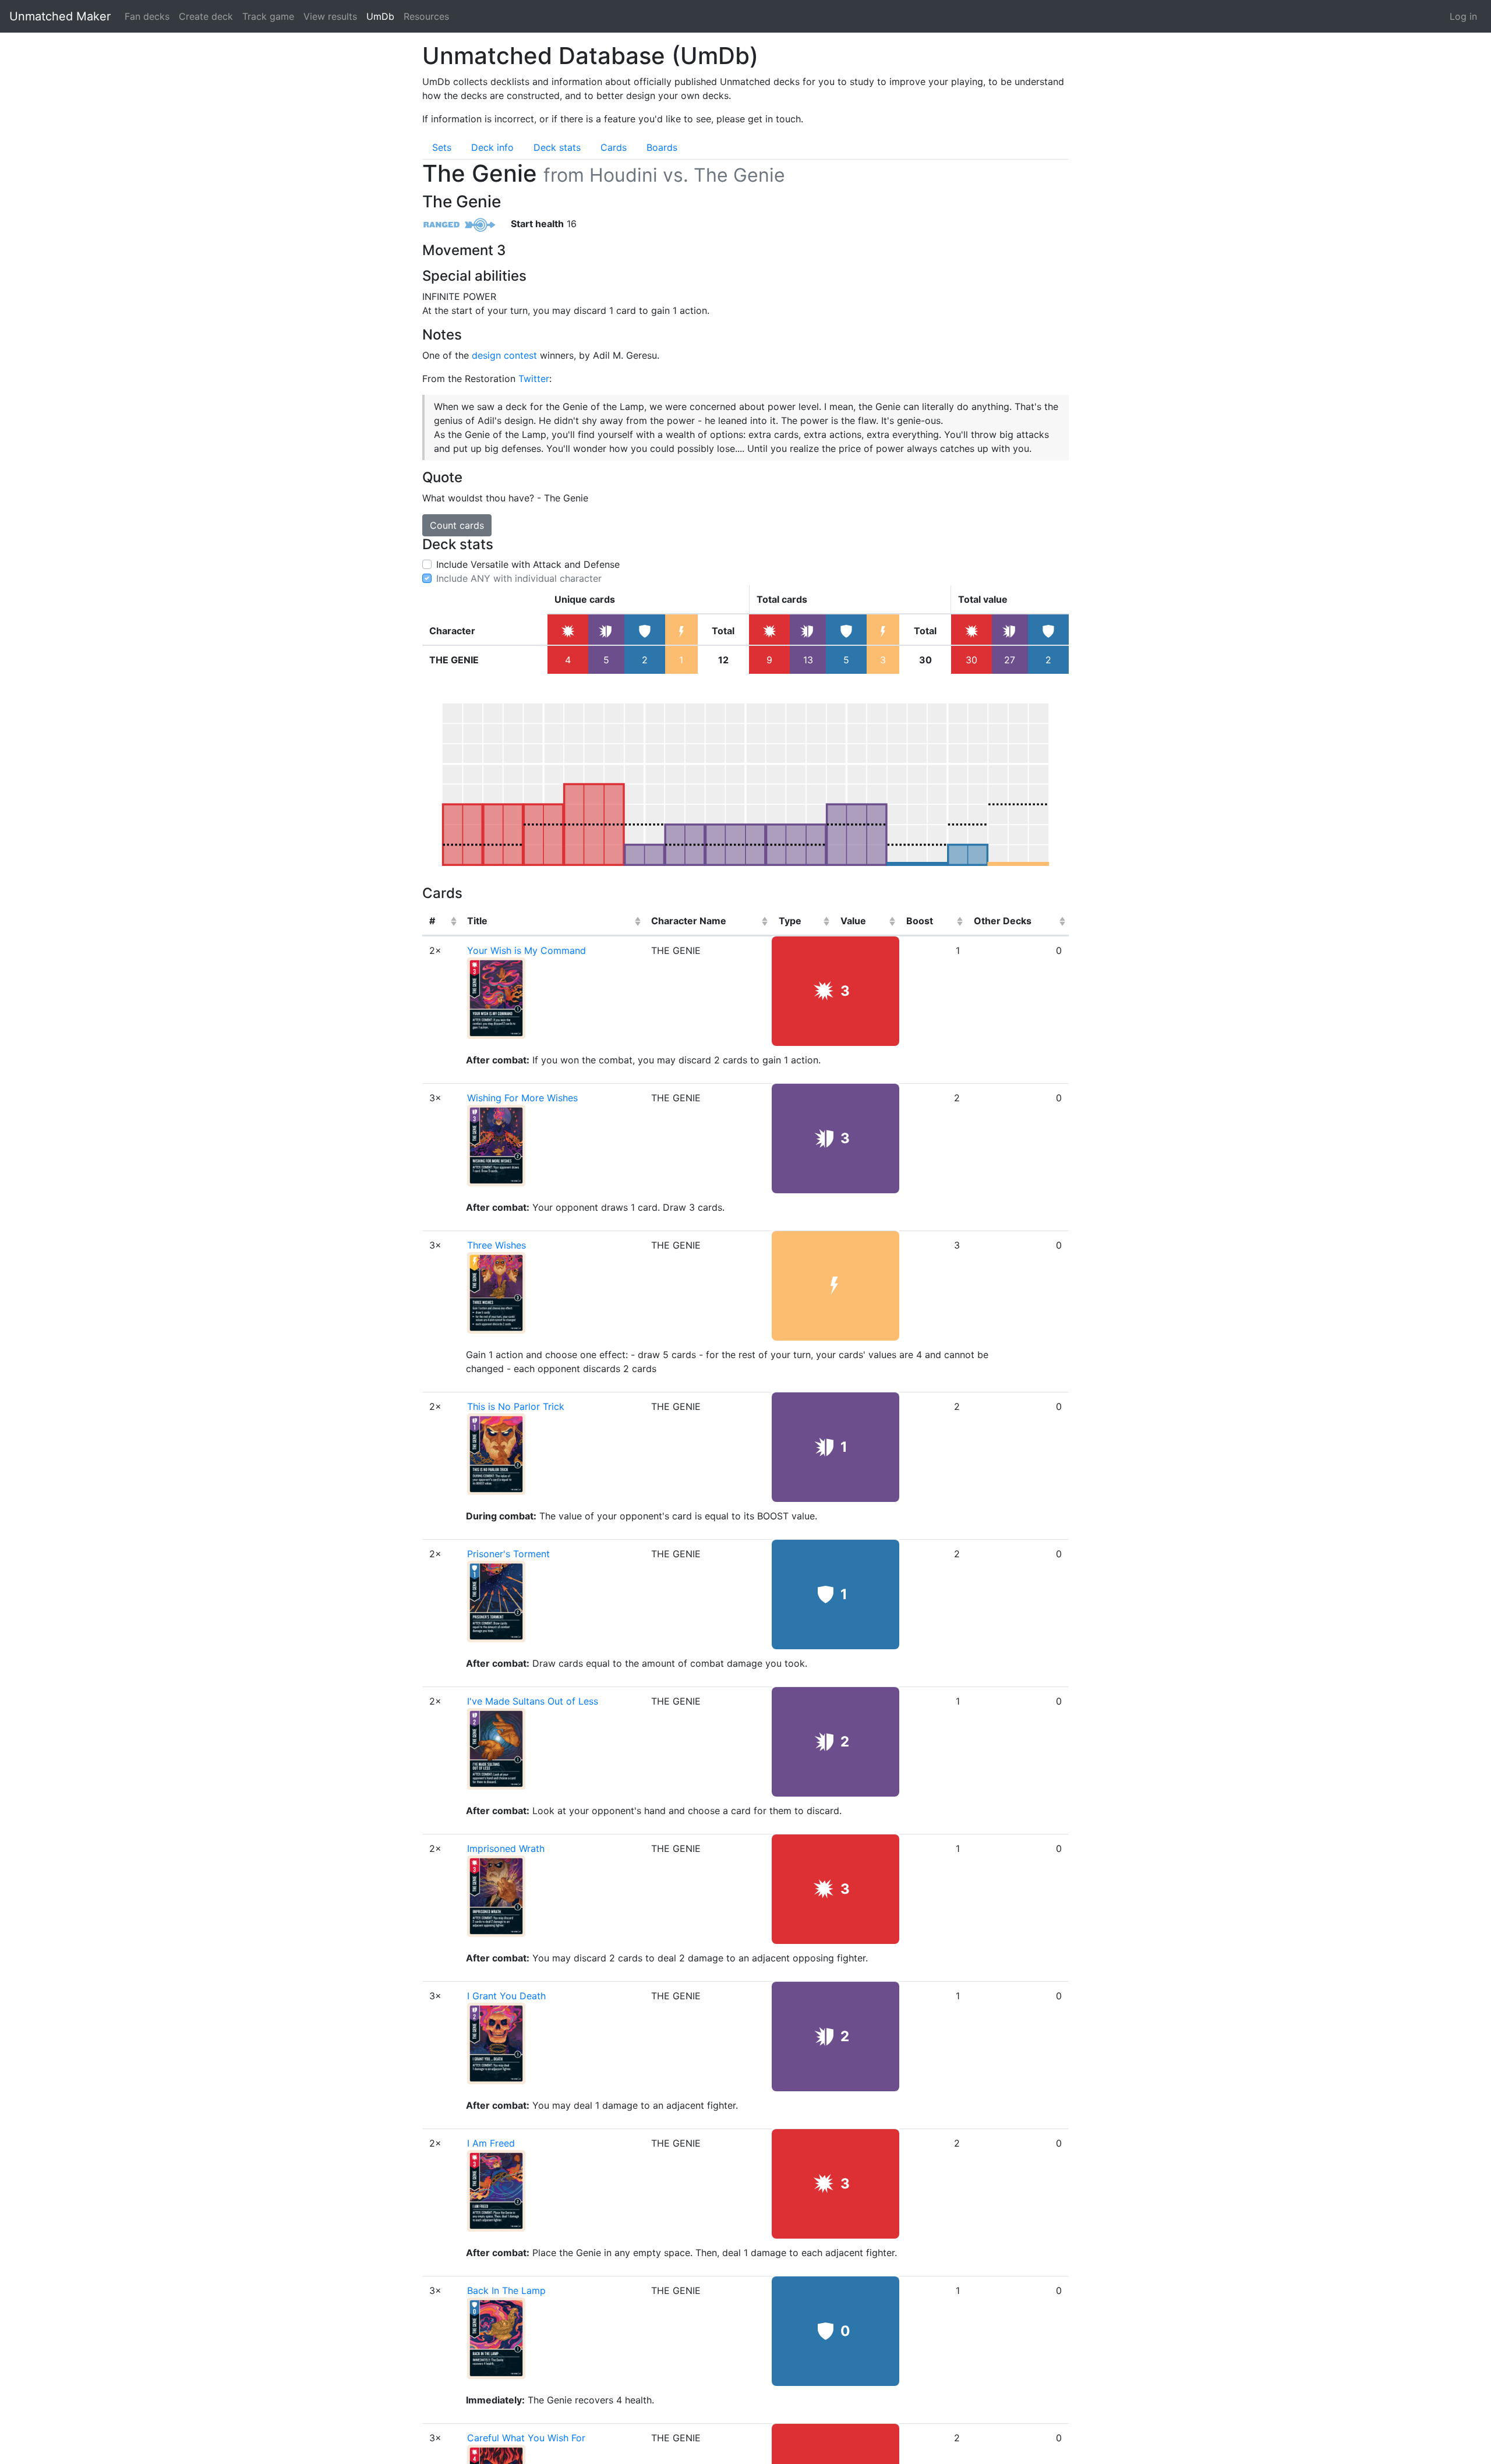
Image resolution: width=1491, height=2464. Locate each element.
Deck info (492, 147)
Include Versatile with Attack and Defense (528, 564)
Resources (426, 16)
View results (330, 16)
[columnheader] (441, 921)
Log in (1463, 16)
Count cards (457, 525)
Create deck (206, 16)
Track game (268, 16)
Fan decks (147, 16)
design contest (504, 355)
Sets (442, 147)
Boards (662, 147)
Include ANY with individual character (519, 578)
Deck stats (557, 147)
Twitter (534, 379)
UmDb (380, 16)
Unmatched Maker (60, 16)
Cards (614, 147)
